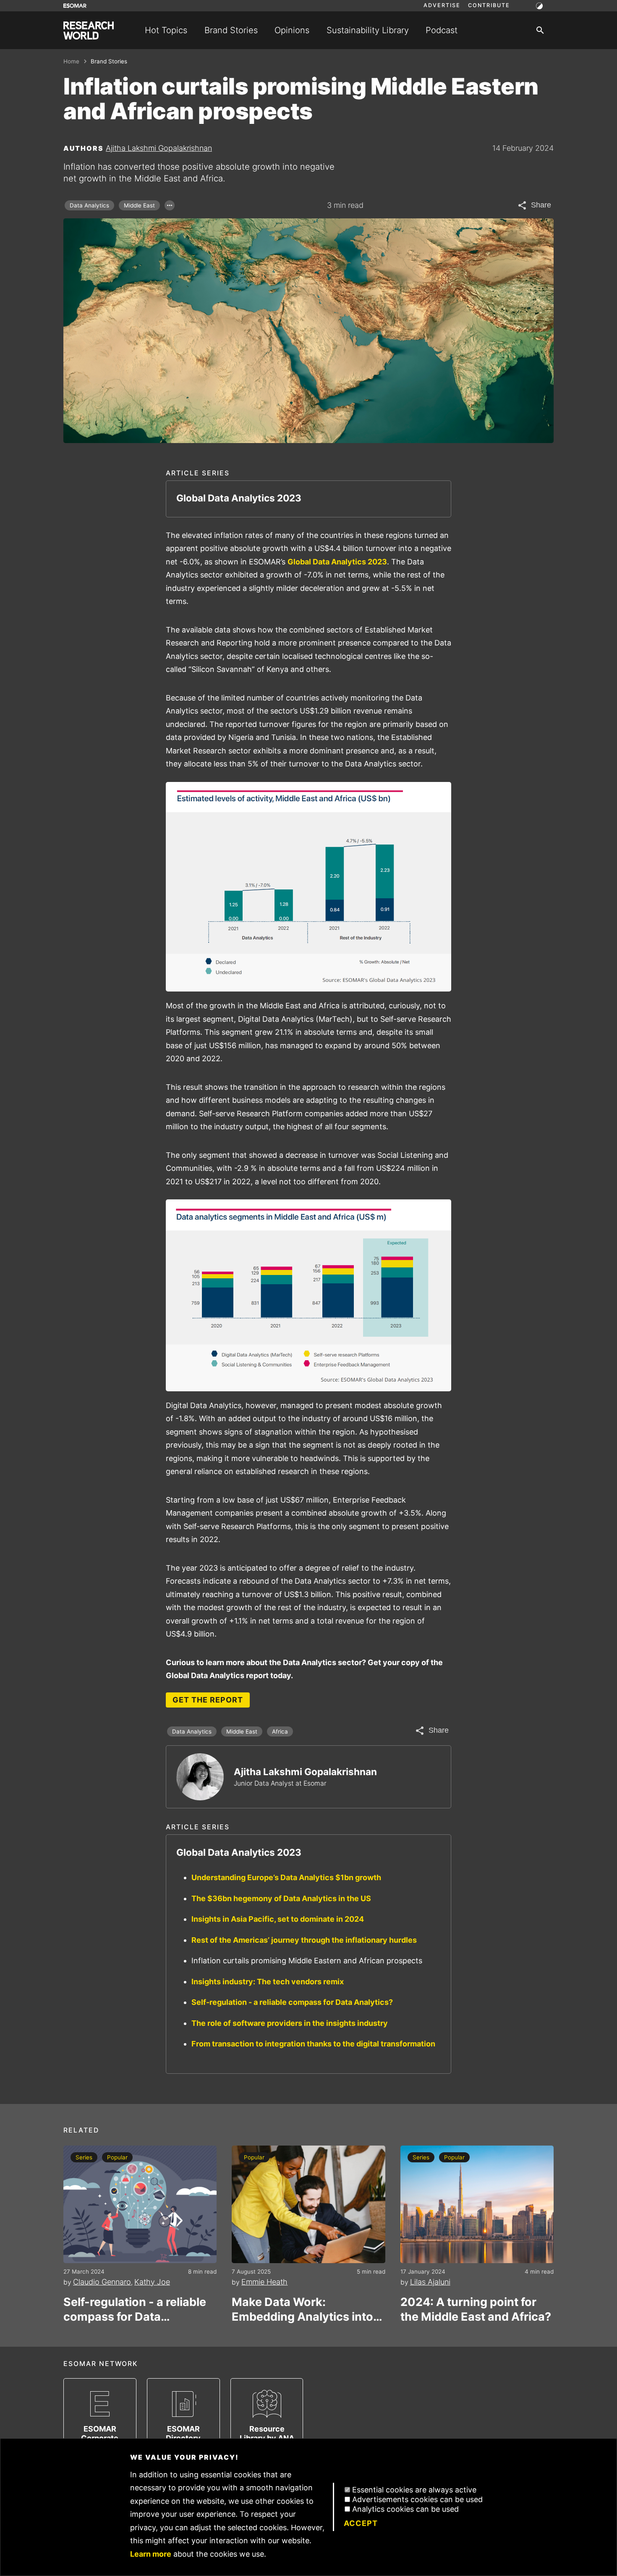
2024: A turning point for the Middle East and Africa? (476, 2309)
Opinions (292, 30)
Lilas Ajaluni (430, 2282)
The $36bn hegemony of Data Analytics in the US (281, 1898)
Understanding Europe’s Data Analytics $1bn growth (286, 1877)
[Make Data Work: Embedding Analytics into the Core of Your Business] (308, 2204)
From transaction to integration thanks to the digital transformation (313, 2044)
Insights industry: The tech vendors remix (268, 1982)
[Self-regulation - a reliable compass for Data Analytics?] (140, 2204)
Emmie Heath (264, 2282)
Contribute (489, 5)
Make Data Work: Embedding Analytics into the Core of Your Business (303, 2310)
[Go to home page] (89, 30)
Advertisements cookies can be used (417, 2499)
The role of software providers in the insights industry (290, 2023)
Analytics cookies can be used (405, 2509)
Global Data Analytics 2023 (337, 562)
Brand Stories (231, 30)
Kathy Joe (152, 2282)
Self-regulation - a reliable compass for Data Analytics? (292, 2002)
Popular (117, 2157)
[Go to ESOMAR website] (75, 6)
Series (84, 2157)
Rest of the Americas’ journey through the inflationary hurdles (304, 1940)
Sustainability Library (368, 30)
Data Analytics (89, 205)
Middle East (139, 205)
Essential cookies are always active (414, 2490)
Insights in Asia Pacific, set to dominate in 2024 (278, 1919)
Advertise (442, 5)
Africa (280, 1731)
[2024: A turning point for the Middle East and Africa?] (477, 2204)
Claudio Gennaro (102, 2282)
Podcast (442, 30)
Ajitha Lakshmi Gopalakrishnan (159, 148)
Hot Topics (166, 30)
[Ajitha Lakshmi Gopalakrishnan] (200, 1777)
